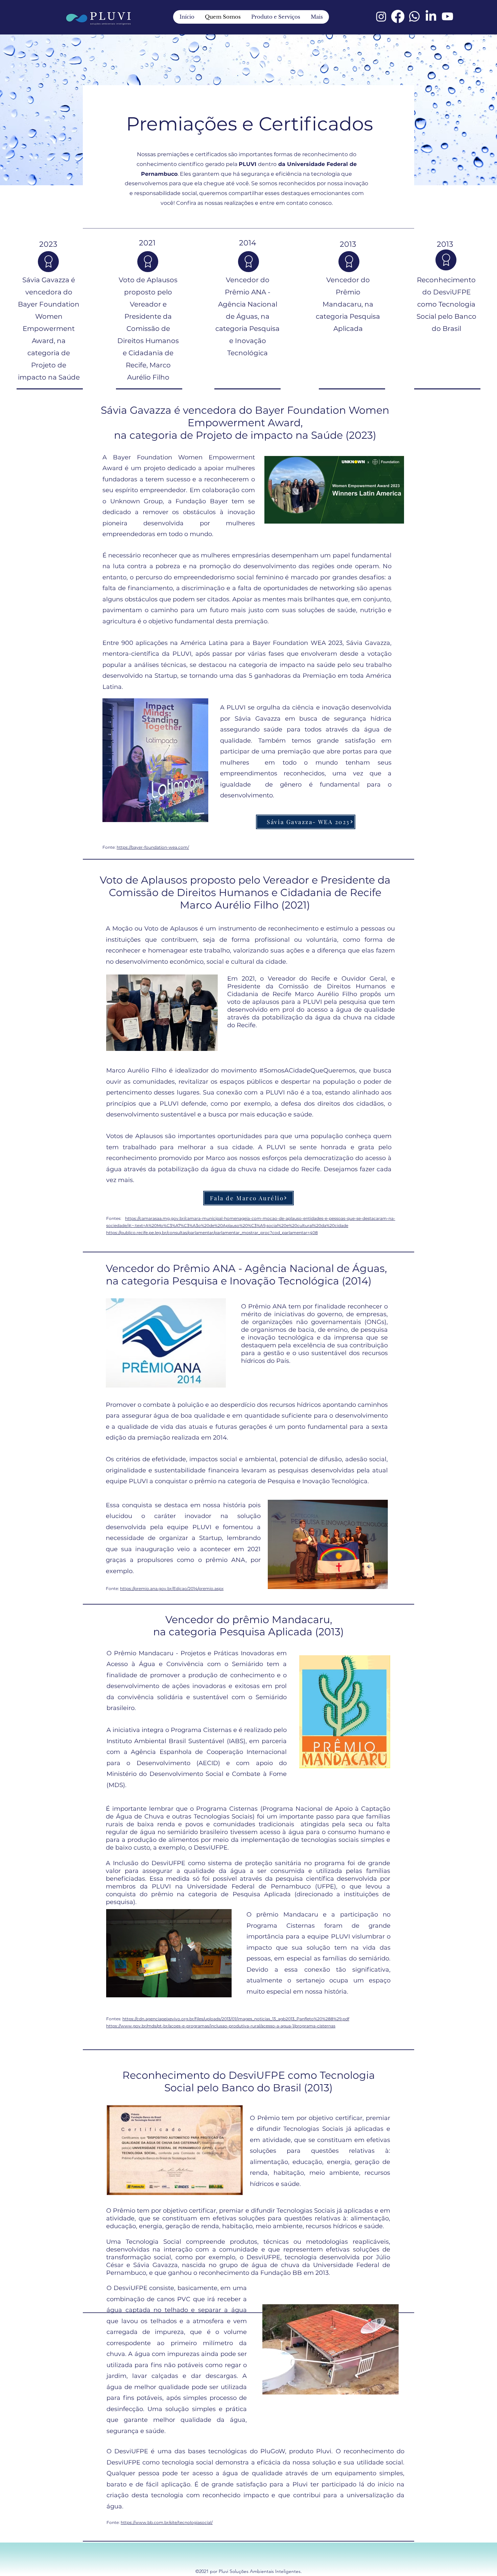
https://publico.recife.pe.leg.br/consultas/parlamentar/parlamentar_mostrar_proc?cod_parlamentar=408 (212, 1233)
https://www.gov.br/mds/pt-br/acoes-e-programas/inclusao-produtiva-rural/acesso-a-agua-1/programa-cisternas (221, 2026)
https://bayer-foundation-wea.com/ (153, 847)
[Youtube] (447, 16)
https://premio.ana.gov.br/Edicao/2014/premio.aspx (172, 1588)
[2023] (48, 262)
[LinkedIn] (431, 16)
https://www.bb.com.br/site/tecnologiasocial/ (167, 2522)
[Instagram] (381, 16)
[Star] (148, 262)
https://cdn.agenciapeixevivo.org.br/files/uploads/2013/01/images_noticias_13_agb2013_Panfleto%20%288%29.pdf (236, 2019)
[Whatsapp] (414, 16)
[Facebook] (398, 16)
